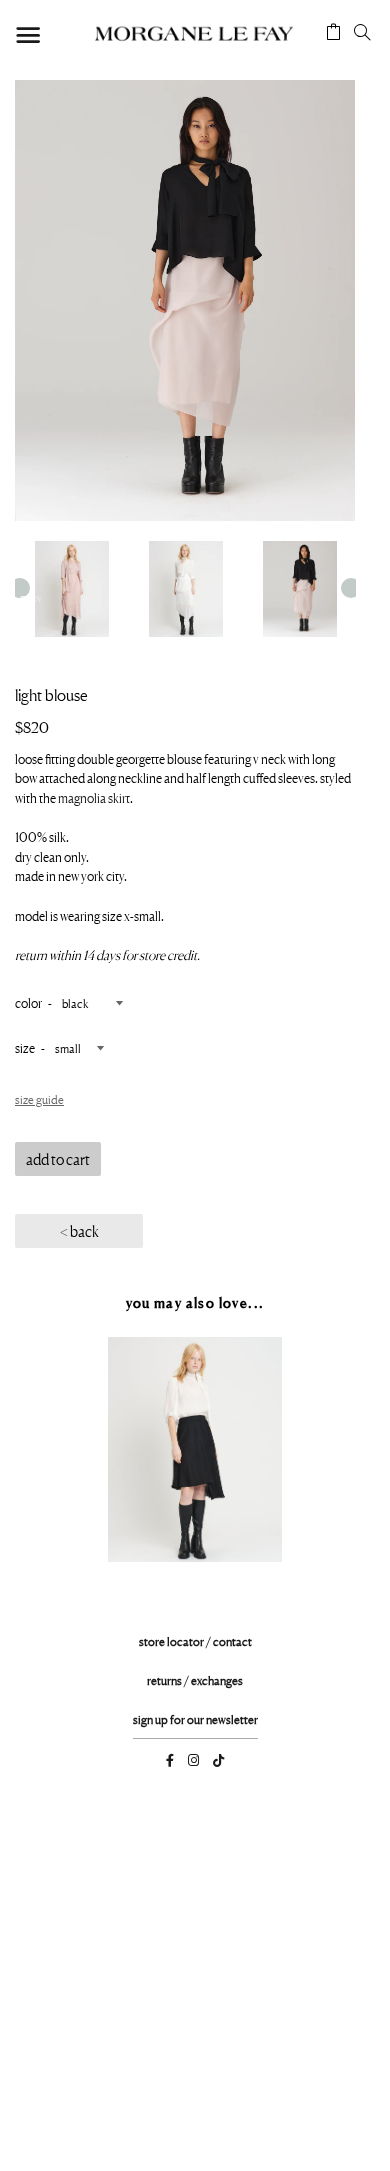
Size (25, 1048)
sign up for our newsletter (195, 1719)
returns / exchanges (195, 1680)
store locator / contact (195, 1641)
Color (28, 1003)
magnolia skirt (93, 798)
